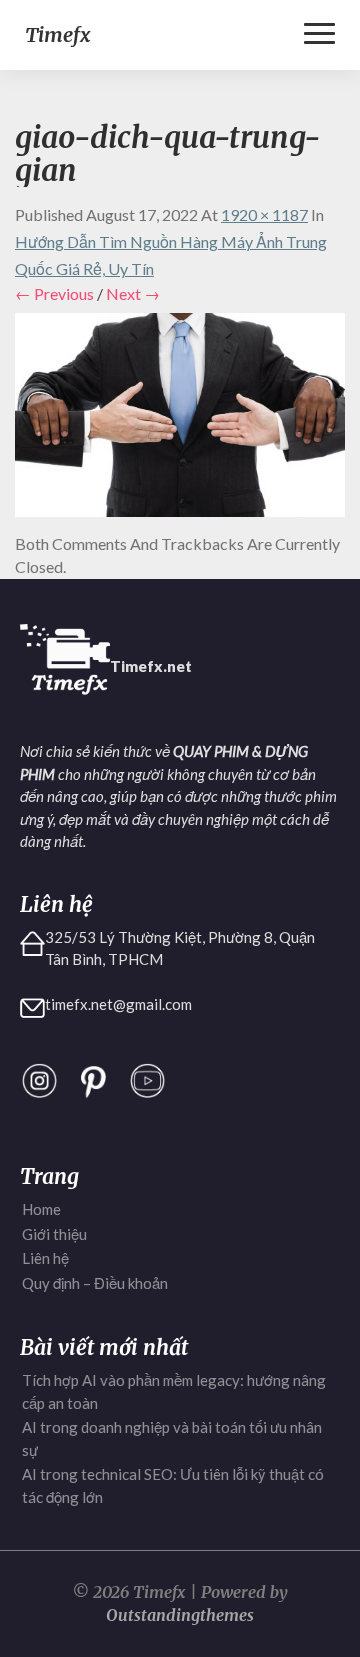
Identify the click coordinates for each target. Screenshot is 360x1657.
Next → (133, 293)
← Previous (54, 293)
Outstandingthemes (180, 1615)
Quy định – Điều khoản (95, 1283)
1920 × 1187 (264, 214)
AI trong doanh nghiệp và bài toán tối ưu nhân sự (172, 1438)
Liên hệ (45, 1258)
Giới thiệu (54, 1234)
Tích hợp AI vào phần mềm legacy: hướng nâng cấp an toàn (174, 1391)
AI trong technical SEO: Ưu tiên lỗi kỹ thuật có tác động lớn (173, 1485)
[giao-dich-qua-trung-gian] (180, 420)
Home (41, 1209)
